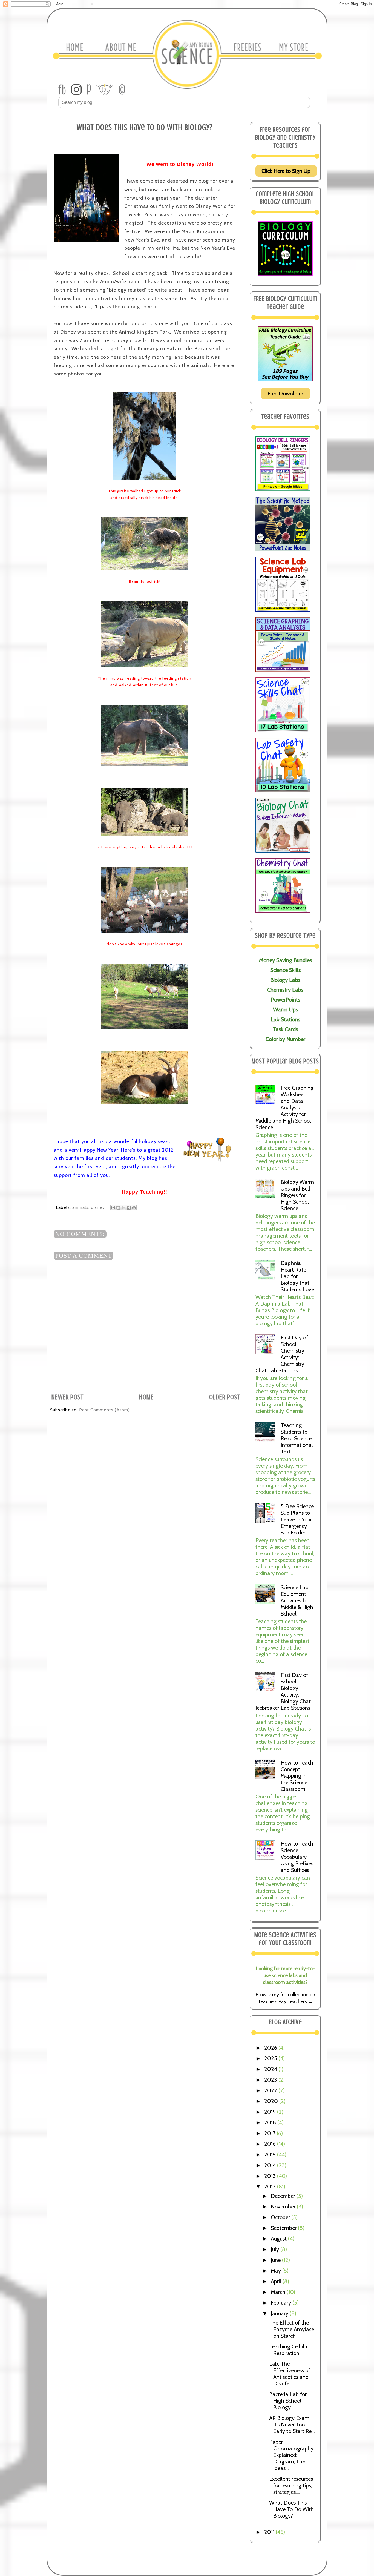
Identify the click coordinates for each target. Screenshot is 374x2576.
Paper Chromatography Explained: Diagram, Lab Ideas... (291, 2455)
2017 (271, 2133)
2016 (271, 2144)
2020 (272, 2101)
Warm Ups (285, 1009)
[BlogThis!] (118, 1208)
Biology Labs (285, 980)
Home (146, 1397)
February (282, 2303)
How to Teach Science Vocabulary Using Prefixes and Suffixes (297, 1857)
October (281, 2217)
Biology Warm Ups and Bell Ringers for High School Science (297, 1195)
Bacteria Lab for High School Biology (288, 2401)
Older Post (225, 1397)
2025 (271, 2058)
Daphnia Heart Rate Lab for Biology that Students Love (297, 1276)
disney (98, 1207)
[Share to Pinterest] (134, 1208)
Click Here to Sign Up (286, 171)
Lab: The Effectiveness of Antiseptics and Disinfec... (290, 2374)
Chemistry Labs (285, 990)
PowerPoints (285, 1000)
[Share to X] (123, 1208)
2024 (271, 2069)
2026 (271, 2048)
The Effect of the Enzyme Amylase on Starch (292, 2329)
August (279, 2239)
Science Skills (285, 970)
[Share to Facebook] (129, 1208)
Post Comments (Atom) (104, 1410)
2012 (271, 2187)
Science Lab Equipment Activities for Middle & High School (297, 1600)
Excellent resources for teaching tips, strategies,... (291, 2485)
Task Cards (285, 1029)
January (280, 2313)
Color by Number (285, 1039)
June (276, 2260)
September (284, 2228)
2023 (271, 2080)
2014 (271, 2165)
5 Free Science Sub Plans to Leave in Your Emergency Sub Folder (297, 1519)
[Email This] (113, 1208)
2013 (271, 2176)
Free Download (285, 394)
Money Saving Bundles (285, 960)
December (284, 2196)
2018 (271, 2122)
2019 (271, 2112)
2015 (271, 2155)
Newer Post (68, 1397)
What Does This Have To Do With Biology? (291, 2509)
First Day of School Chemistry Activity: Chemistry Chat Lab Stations (282, 1354)
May (277, 2271)
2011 (270, 2532)
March (279, 2292)
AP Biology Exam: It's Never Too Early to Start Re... (292, 2425)
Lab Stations (285, 1019)
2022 (271, 2090)
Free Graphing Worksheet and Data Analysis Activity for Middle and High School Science (284, 1108)
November (284, 2207)
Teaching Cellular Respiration (289, 2350)
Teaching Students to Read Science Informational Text (297, 1438)
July (276, 2249)
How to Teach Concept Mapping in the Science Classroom (297, 1776)
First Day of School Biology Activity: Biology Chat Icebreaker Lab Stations (283, 1691)
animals (80, 1207)
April (277, 2281)
